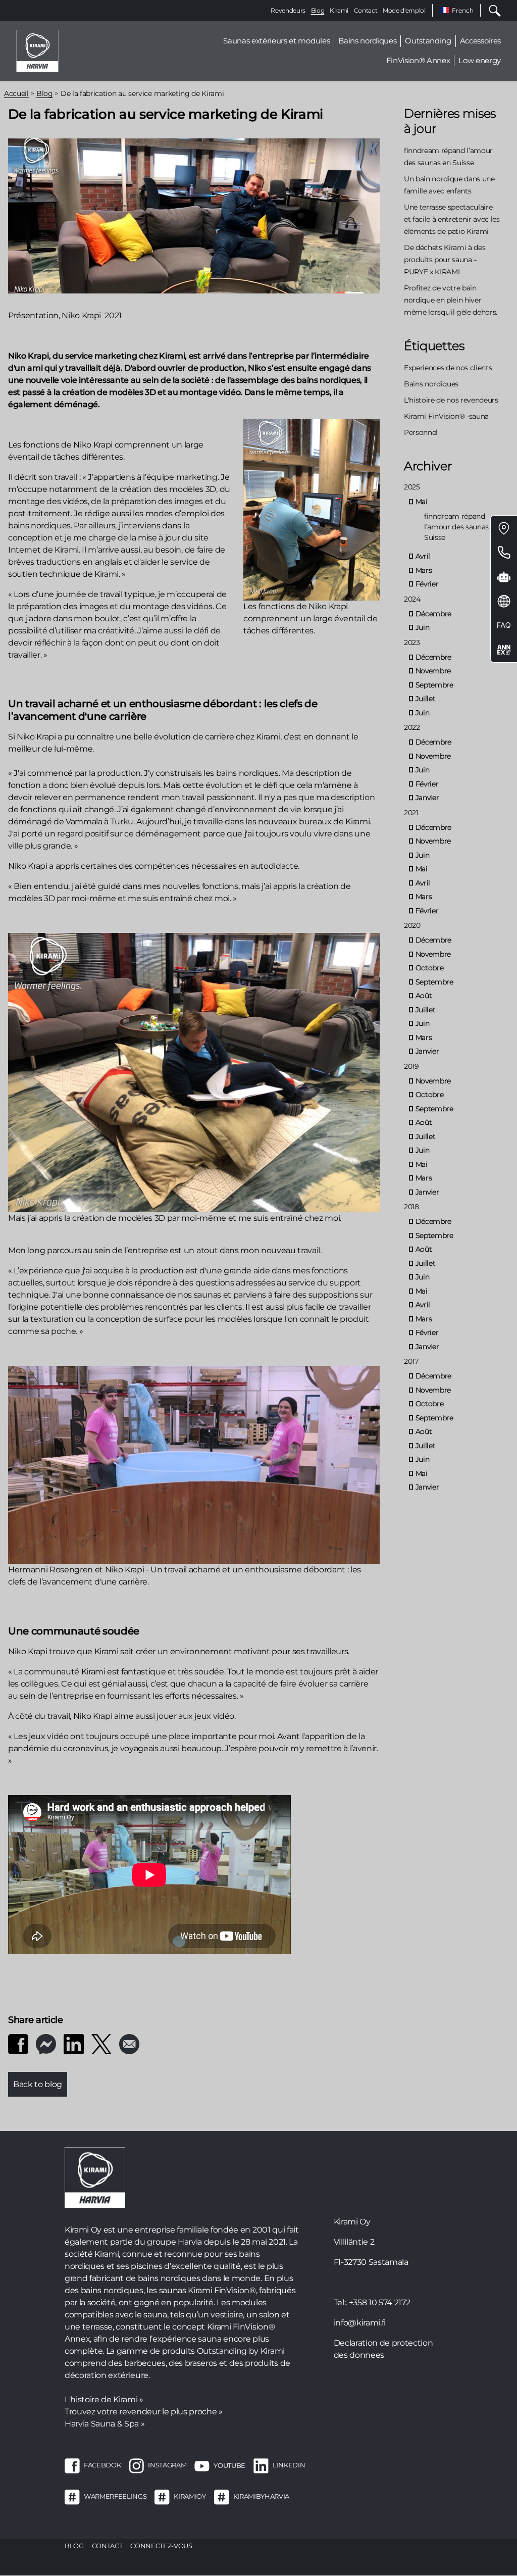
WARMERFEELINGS (115, 2497)
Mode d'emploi (404, 10)
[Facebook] (18, 2043)
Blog (318, 10)
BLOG (74, 2546)
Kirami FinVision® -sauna (446, 416)
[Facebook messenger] (46, 2043)
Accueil (16, 93)
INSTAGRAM (167, 2465)
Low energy (480, 60)
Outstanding (428, 41)
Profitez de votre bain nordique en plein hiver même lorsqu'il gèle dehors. (451, 300)
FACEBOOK (102, 2465)
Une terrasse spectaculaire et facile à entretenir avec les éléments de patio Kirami (452, 219)
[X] (101, 2043)
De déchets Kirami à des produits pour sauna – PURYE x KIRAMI (445, 260)
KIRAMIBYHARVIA (261, 2497)
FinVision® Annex (418, 60)
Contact (366, 10)
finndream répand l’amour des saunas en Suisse (461, 527)
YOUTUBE (229, 2465)
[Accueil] (37, 50)
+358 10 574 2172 (380, 2302)
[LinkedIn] (74, 2043)
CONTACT (107, 2546)
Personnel (421, 432)
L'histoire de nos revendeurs (451, 400)
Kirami (339, 10)
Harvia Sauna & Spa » (105, 2424)
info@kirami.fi (360, 2323)
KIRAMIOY (190, 2497)
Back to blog (38, 2084)
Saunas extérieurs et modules (276, 41)
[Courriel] (129, 2043)
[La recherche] (491, 10)
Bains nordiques (367, 41)
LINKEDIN (289, 2465)
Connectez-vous (161, 2546)
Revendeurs (288, 10)
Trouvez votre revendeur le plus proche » (144, 2412)
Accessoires (480, 41)
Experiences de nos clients (448, 368)
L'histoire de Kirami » (104, 2399)
